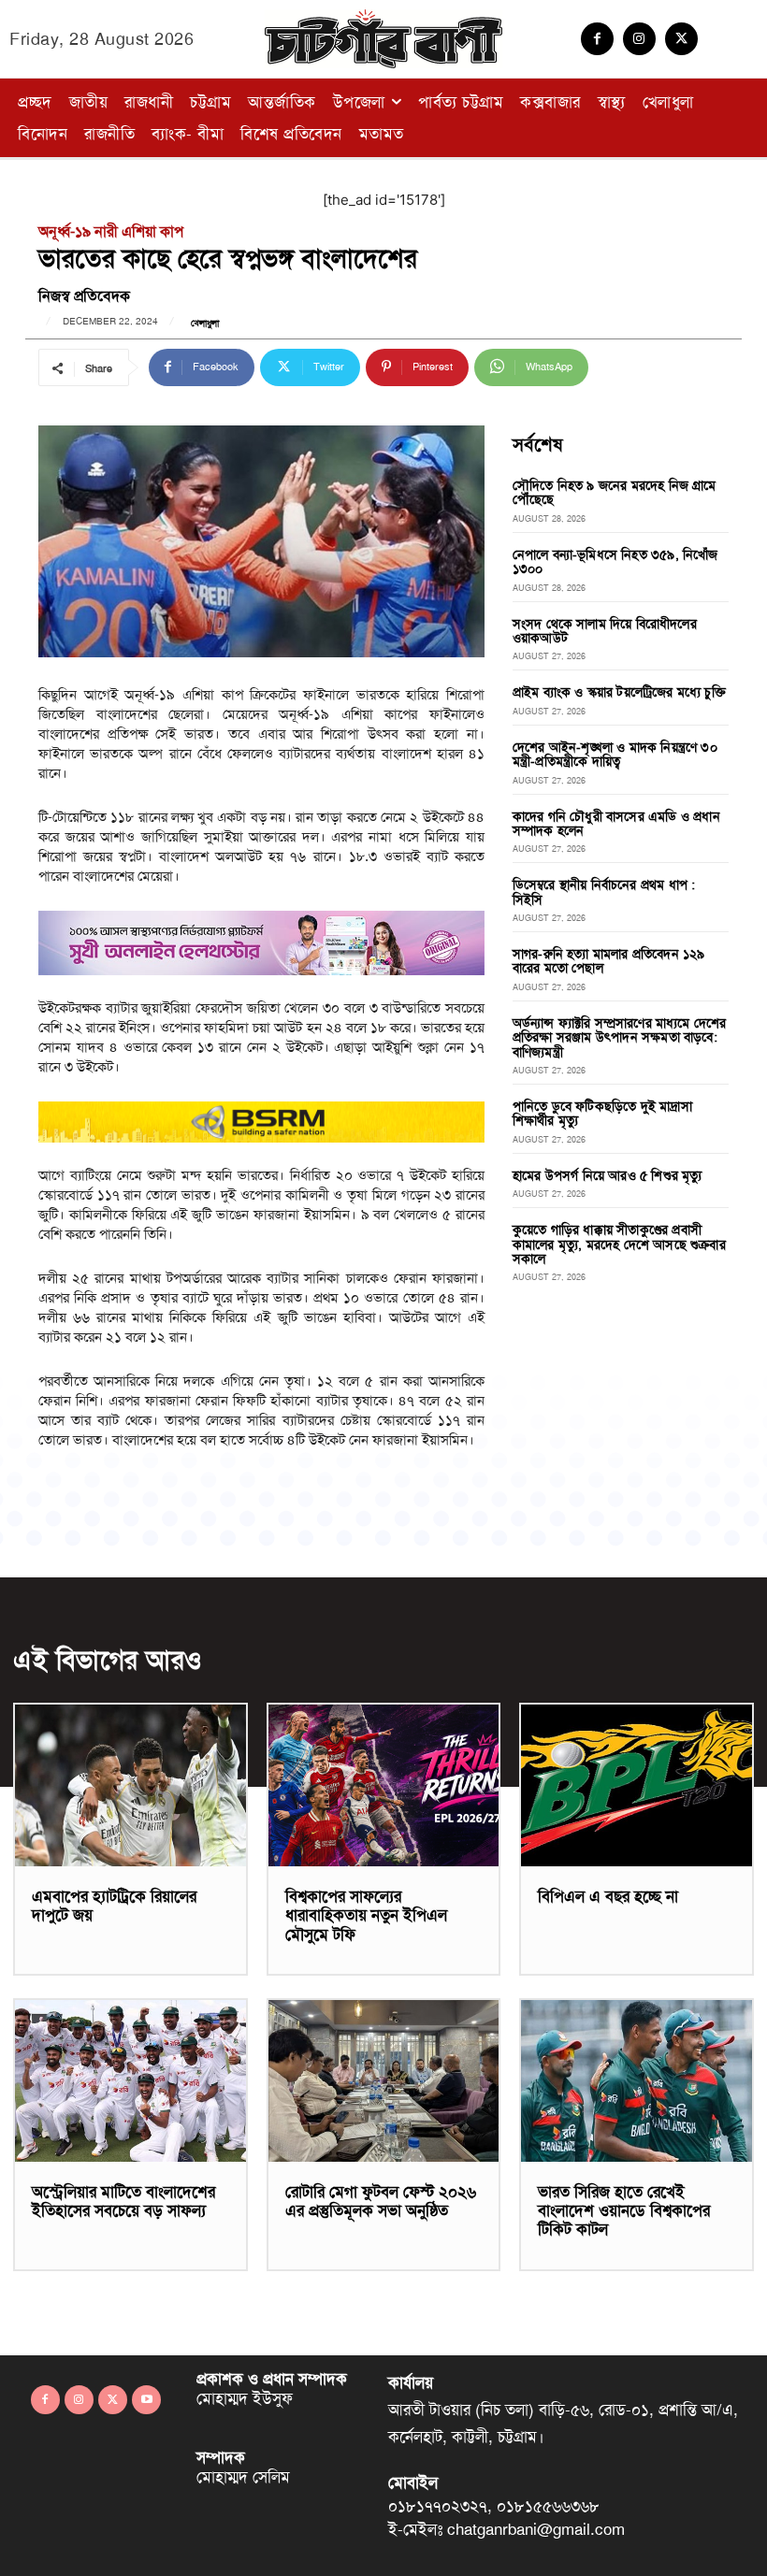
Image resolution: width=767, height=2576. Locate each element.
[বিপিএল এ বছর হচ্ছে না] (637, 1785)
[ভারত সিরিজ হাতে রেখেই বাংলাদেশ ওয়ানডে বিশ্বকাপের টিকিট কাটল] (637, 2081)
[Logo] (383, 39)
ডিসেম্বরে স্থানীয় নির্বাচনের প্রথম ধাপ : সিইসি (604, 892)
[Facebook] (597, 39)
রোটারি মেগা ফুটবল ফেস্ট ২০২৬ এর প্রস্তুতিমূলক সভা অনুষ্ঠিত (381, 2201)
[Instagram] (639, 39)
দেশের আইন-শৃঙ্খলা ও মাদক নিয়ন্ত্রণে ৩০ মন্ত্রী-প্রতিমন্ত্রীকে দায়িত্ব (615, 754)
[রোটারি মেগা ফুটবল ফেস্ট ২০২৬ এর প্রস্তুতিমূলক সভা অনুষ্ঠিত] (384, 2081)
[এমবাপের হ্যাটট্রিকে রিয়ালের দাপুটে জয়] (130, 1785)
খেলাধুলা (205, 324)
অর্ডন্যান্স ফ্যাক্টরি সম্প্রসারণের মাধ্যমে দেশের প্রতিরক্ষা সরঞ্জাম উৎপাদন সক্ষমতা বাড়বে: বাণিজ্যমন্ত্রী (620, 1037)
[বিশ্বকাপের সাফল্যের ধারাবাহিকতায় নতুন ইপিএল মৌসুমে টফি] (384, 1785)
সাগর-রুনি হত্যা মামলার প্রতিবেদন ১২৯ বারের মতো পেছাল (609, 961)
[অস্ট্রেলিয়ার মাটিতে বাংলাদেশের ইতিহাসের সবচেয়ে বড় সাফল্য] (130, 2081)
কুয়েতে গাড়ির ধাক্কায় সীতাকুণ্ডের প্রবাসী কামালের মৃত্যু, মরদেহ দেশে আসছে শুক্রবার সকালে (619, 1244)
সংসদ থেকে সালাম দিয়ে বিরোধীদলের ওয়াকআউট (605, 631)
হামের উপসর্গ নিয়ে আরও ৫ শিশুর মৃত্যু (608, 1175)
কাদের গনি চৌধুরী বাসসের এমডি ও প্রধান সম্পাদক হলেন (616, 823)
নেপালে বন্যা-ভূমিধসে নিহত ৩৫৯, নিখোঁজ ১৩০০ (615, 561)
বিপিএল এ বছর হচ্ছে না (608, 1896)
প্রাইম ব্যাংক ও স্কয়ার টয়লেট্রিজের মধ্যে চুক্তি (619, 692)
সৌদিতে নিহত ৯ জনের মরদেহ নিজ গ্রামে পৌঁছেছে (615, 492)
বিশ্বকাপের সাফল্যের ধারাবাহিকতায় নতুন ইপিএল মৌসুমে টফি (366, 1915)
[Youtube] (146, 2400)
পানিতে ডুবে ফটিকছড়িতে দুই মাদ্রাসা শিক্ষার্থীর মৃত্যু (602, 1113)
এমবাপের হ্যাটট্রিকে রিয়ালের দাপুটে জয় (114, 1906)
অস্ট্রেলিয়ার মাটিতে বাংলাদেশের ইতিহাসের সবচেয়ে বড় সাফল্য (123, 2201)
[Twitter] (681, 39)
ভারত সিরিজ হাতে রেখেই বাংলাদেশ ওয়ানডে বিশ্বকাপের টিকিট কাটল (624, 2211)
